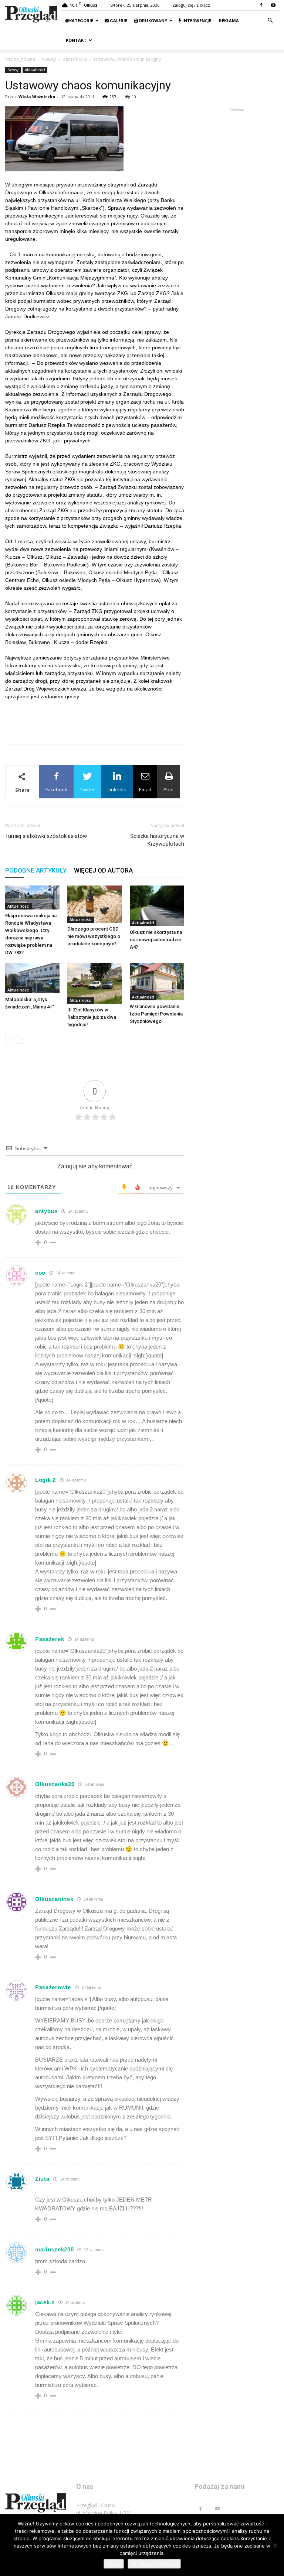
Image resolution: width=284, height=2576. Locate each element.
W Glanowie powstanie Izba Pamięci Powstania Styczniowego (156, 1014)
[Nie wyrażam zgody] (275, 2545)
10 (134, 97)
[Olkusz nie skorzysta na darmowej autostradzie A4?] (157, 906)
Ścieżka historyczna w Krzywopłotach (157, 840)
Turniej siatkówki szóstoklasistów (46, 836)
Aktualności (75, 59)
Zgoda (114, 2564)
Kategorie (81, 20)
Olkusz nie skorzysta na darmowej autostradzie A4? (156, 940)
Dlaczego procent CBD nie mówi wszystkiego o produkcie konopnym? (94, 936)
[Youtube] (273, 5)
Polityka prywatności (154, 2564)
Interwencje (196, 20)
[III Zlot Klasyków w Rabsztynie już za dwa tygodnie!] (94, 983)
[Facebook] (261, 5)
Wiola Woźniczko (37, 97)
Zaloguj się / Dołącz (191, 5)
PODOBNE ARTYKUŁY (36, 870)
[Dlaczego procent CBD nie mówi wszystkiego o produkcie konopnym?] (94, 904)
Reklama (228, 20)
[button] (270, 20)
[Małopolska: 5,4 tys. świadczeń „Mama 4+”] (32, 978)
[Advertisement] (95, 719)
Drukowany (153, 20)
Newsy (49, 59)
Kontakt (76, 40)
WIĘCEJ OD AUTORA (103, 870)
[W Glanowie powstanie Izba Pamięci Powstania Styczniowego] (157, 981)
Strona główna (20, 59)
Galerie (118, 20)
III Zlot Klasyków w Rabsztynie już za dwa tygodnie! (92, 1017)
